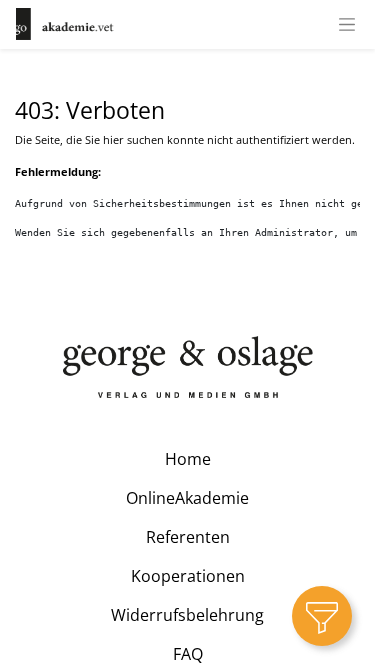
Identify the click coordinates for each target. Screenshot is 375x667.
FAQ (188, 654)
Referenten (188, 537)
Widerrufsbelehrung (187, 615)
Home (188, 459)
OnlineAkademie (187, 498)
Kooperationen (188, 576)
